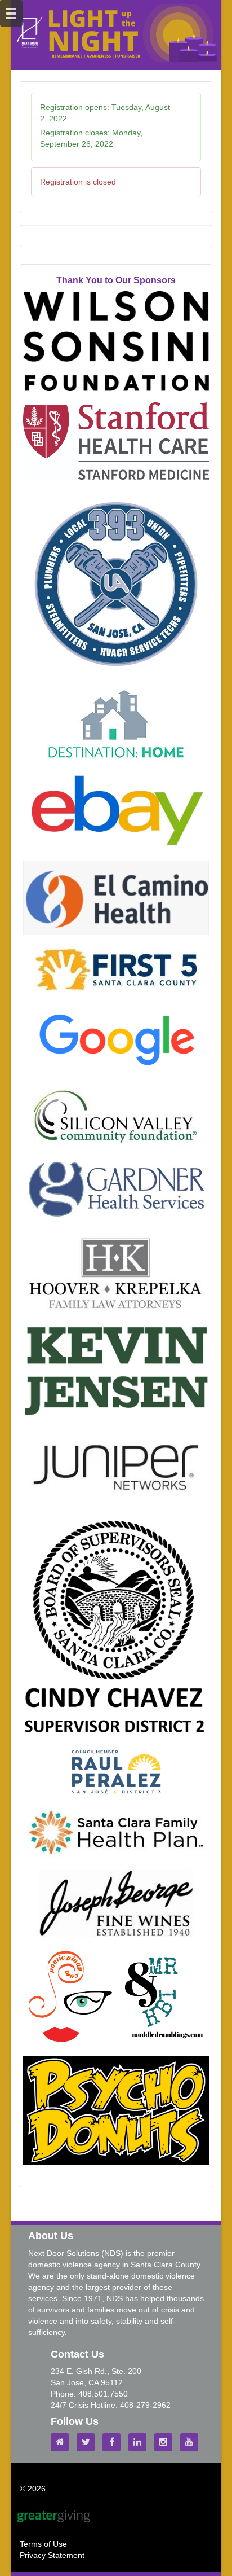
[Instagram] (166, 2442)
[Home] (63, 2442)
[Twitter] (88, 2442)
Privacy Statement (52, 2555)
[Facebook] (114, 2442)
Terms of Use (43, 2544)
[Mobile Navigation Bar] (11, 13)
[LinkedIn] (140, 2442)
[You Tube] (192, 2442)
